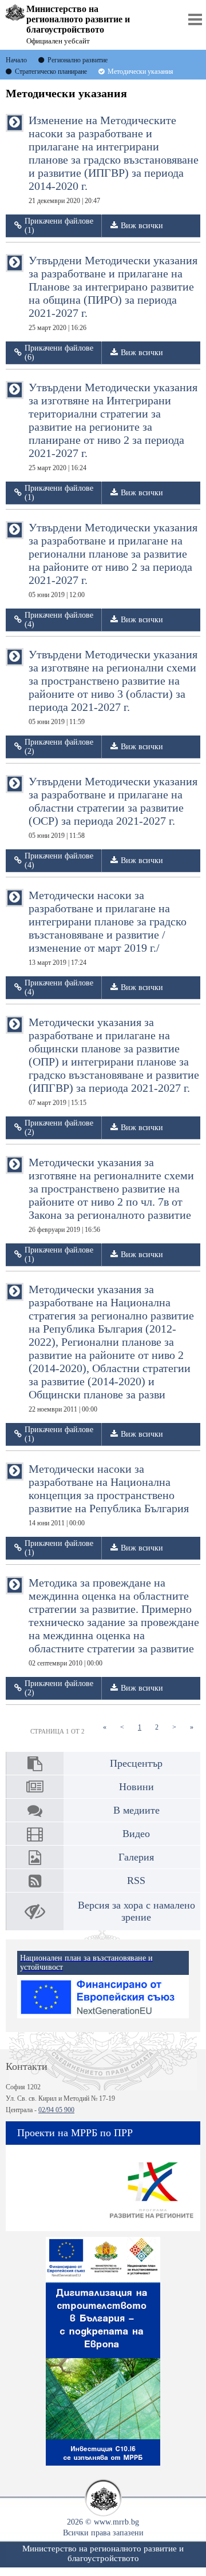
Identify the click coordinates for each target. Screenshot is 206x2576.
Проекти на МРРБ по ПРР (75, 2133)
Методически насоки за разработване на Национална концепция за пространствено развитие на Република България (109, 1495)
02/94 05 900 (56, 2110)
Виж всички (142, 226)
